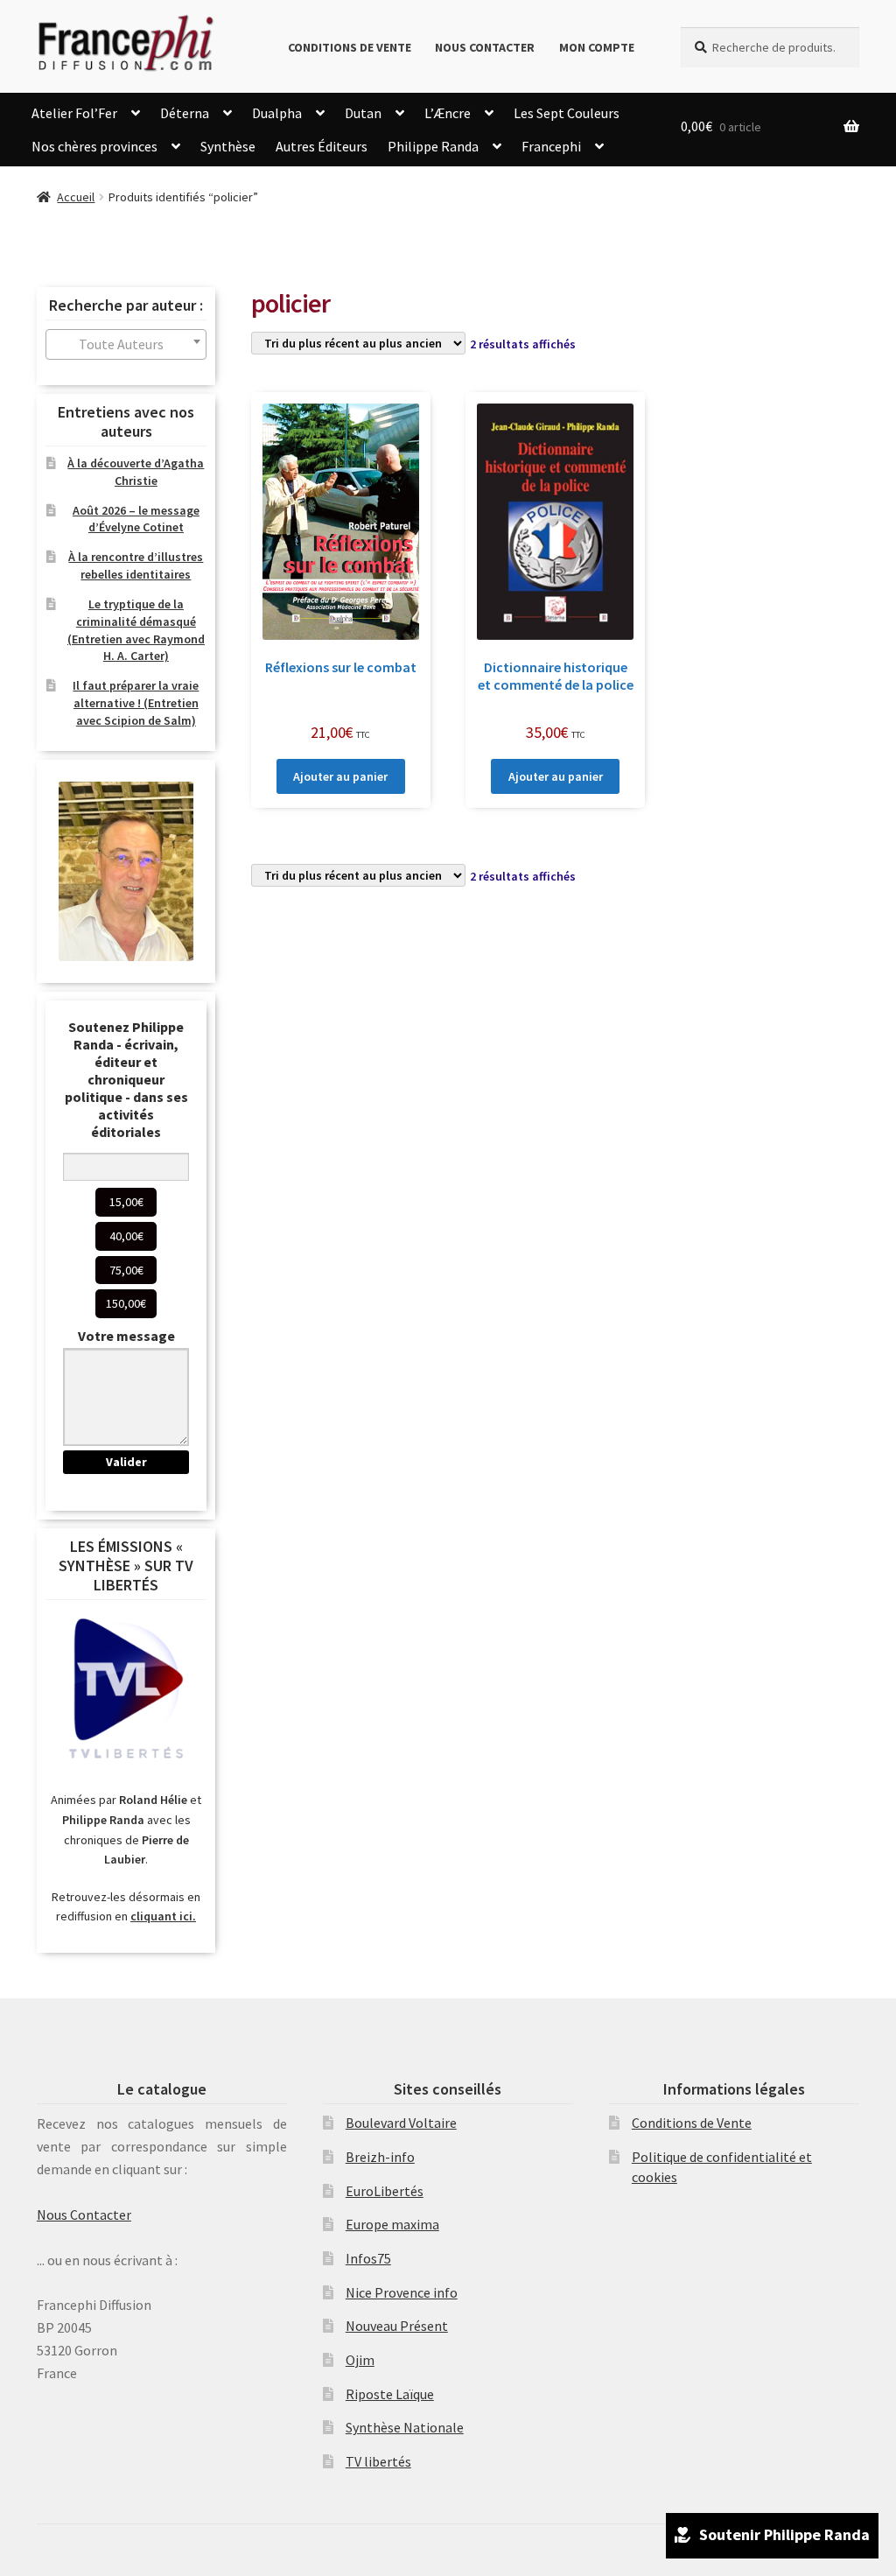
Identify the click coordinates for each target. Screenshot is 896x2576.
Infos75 (368, 2258)
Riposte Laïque (390, 2394)
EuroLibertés (385, 2191)
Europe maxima (392, 2224)
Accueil (76, 197)
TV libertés (378, 2461)
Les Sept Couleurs (567, 113)
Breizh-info (380, 2157)
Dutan (363, 113)
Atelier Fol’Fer (74, 113)
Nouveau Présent (397, 2326)
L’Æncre (448, 113)
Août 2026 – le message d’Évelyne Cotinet (136, 519)
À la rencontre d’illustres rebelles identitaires (136, 565)
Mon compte (597, 47)
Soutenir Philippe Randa (784, 2534)
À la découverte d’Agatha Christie (136, 472)
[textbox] (126, 344)
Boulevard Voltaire (401, 2123)
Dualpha (277, 113)
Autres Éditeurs (322, 146)
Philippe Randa (433, 146)
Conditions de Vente (350, 47)
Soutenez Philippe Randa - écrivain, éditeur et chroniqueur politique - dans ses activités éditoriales (126, 1079)
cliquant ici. (163, 1916)
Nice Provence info (402, 2292)
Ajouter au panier (340, 776)
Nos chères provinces (94, 146)
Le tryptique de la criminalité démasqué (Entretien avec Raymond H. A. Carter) (136, 630)
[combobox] (126, 344)
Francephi (551, 146)
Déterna (185, 113)
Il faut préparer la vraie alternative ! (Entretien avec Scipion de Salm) (136, 703)
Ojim (360, 2360)
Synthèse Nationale (405, 2427)
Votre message (126, 1336)
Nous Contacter (485, 47)
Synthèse (228, 146)
